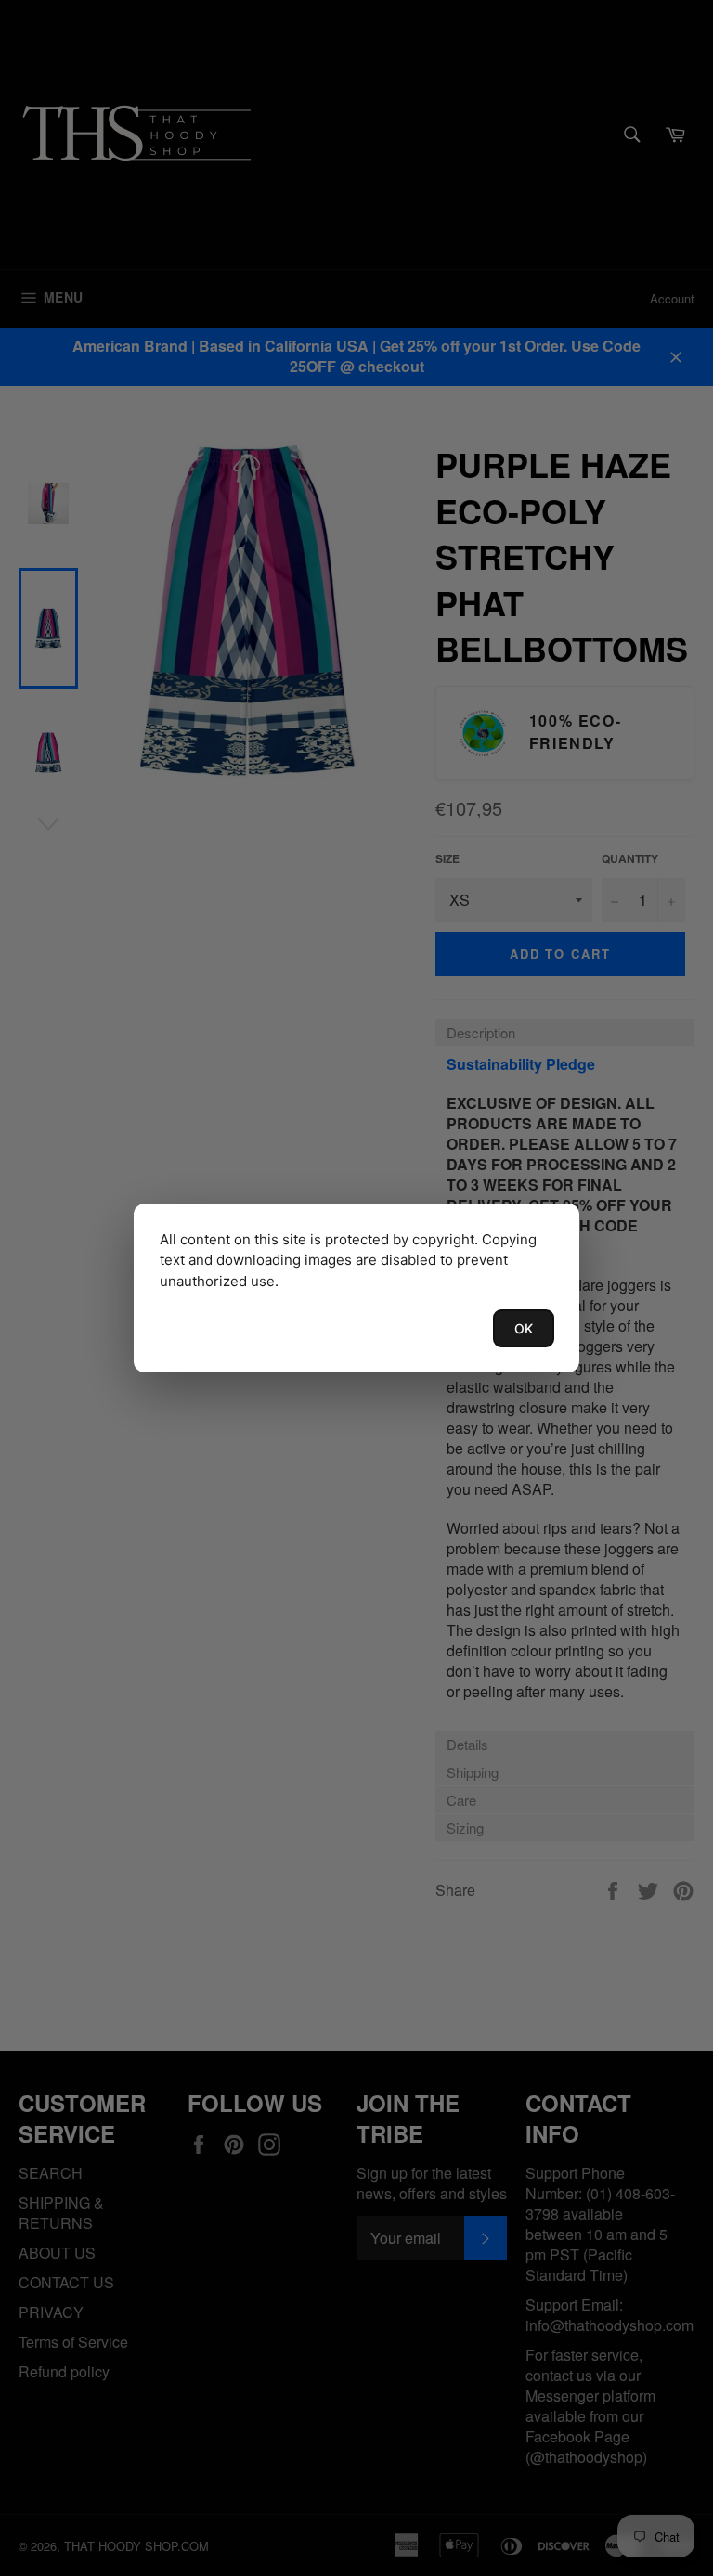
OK (524, 1328)
